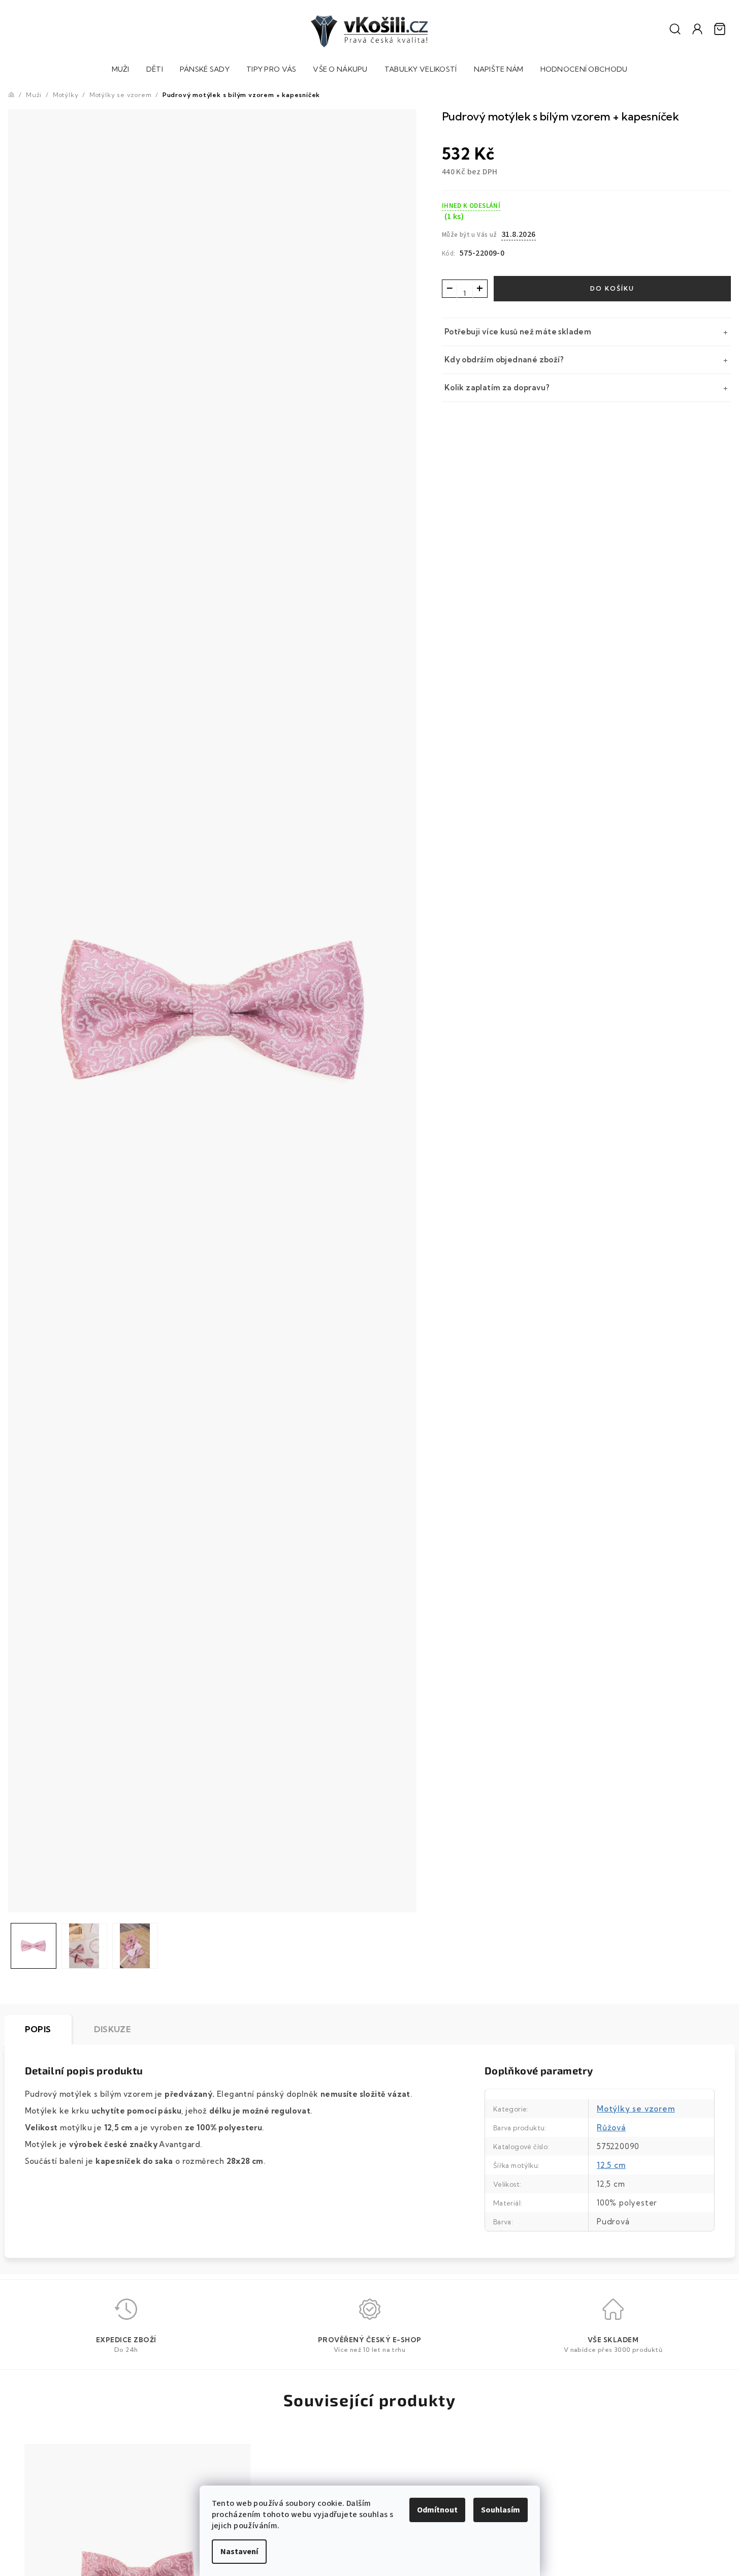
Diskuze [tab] (113, 2029)
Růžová (611, 2128)
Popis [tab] (38, 2029)
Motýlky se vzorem (636, 2109)
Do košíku (612, 288)
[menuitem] (121, 70)
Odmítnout (437, 2510)
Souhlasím (501, 2510)
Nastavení (239, 2552)
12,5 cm (611, 2165)
